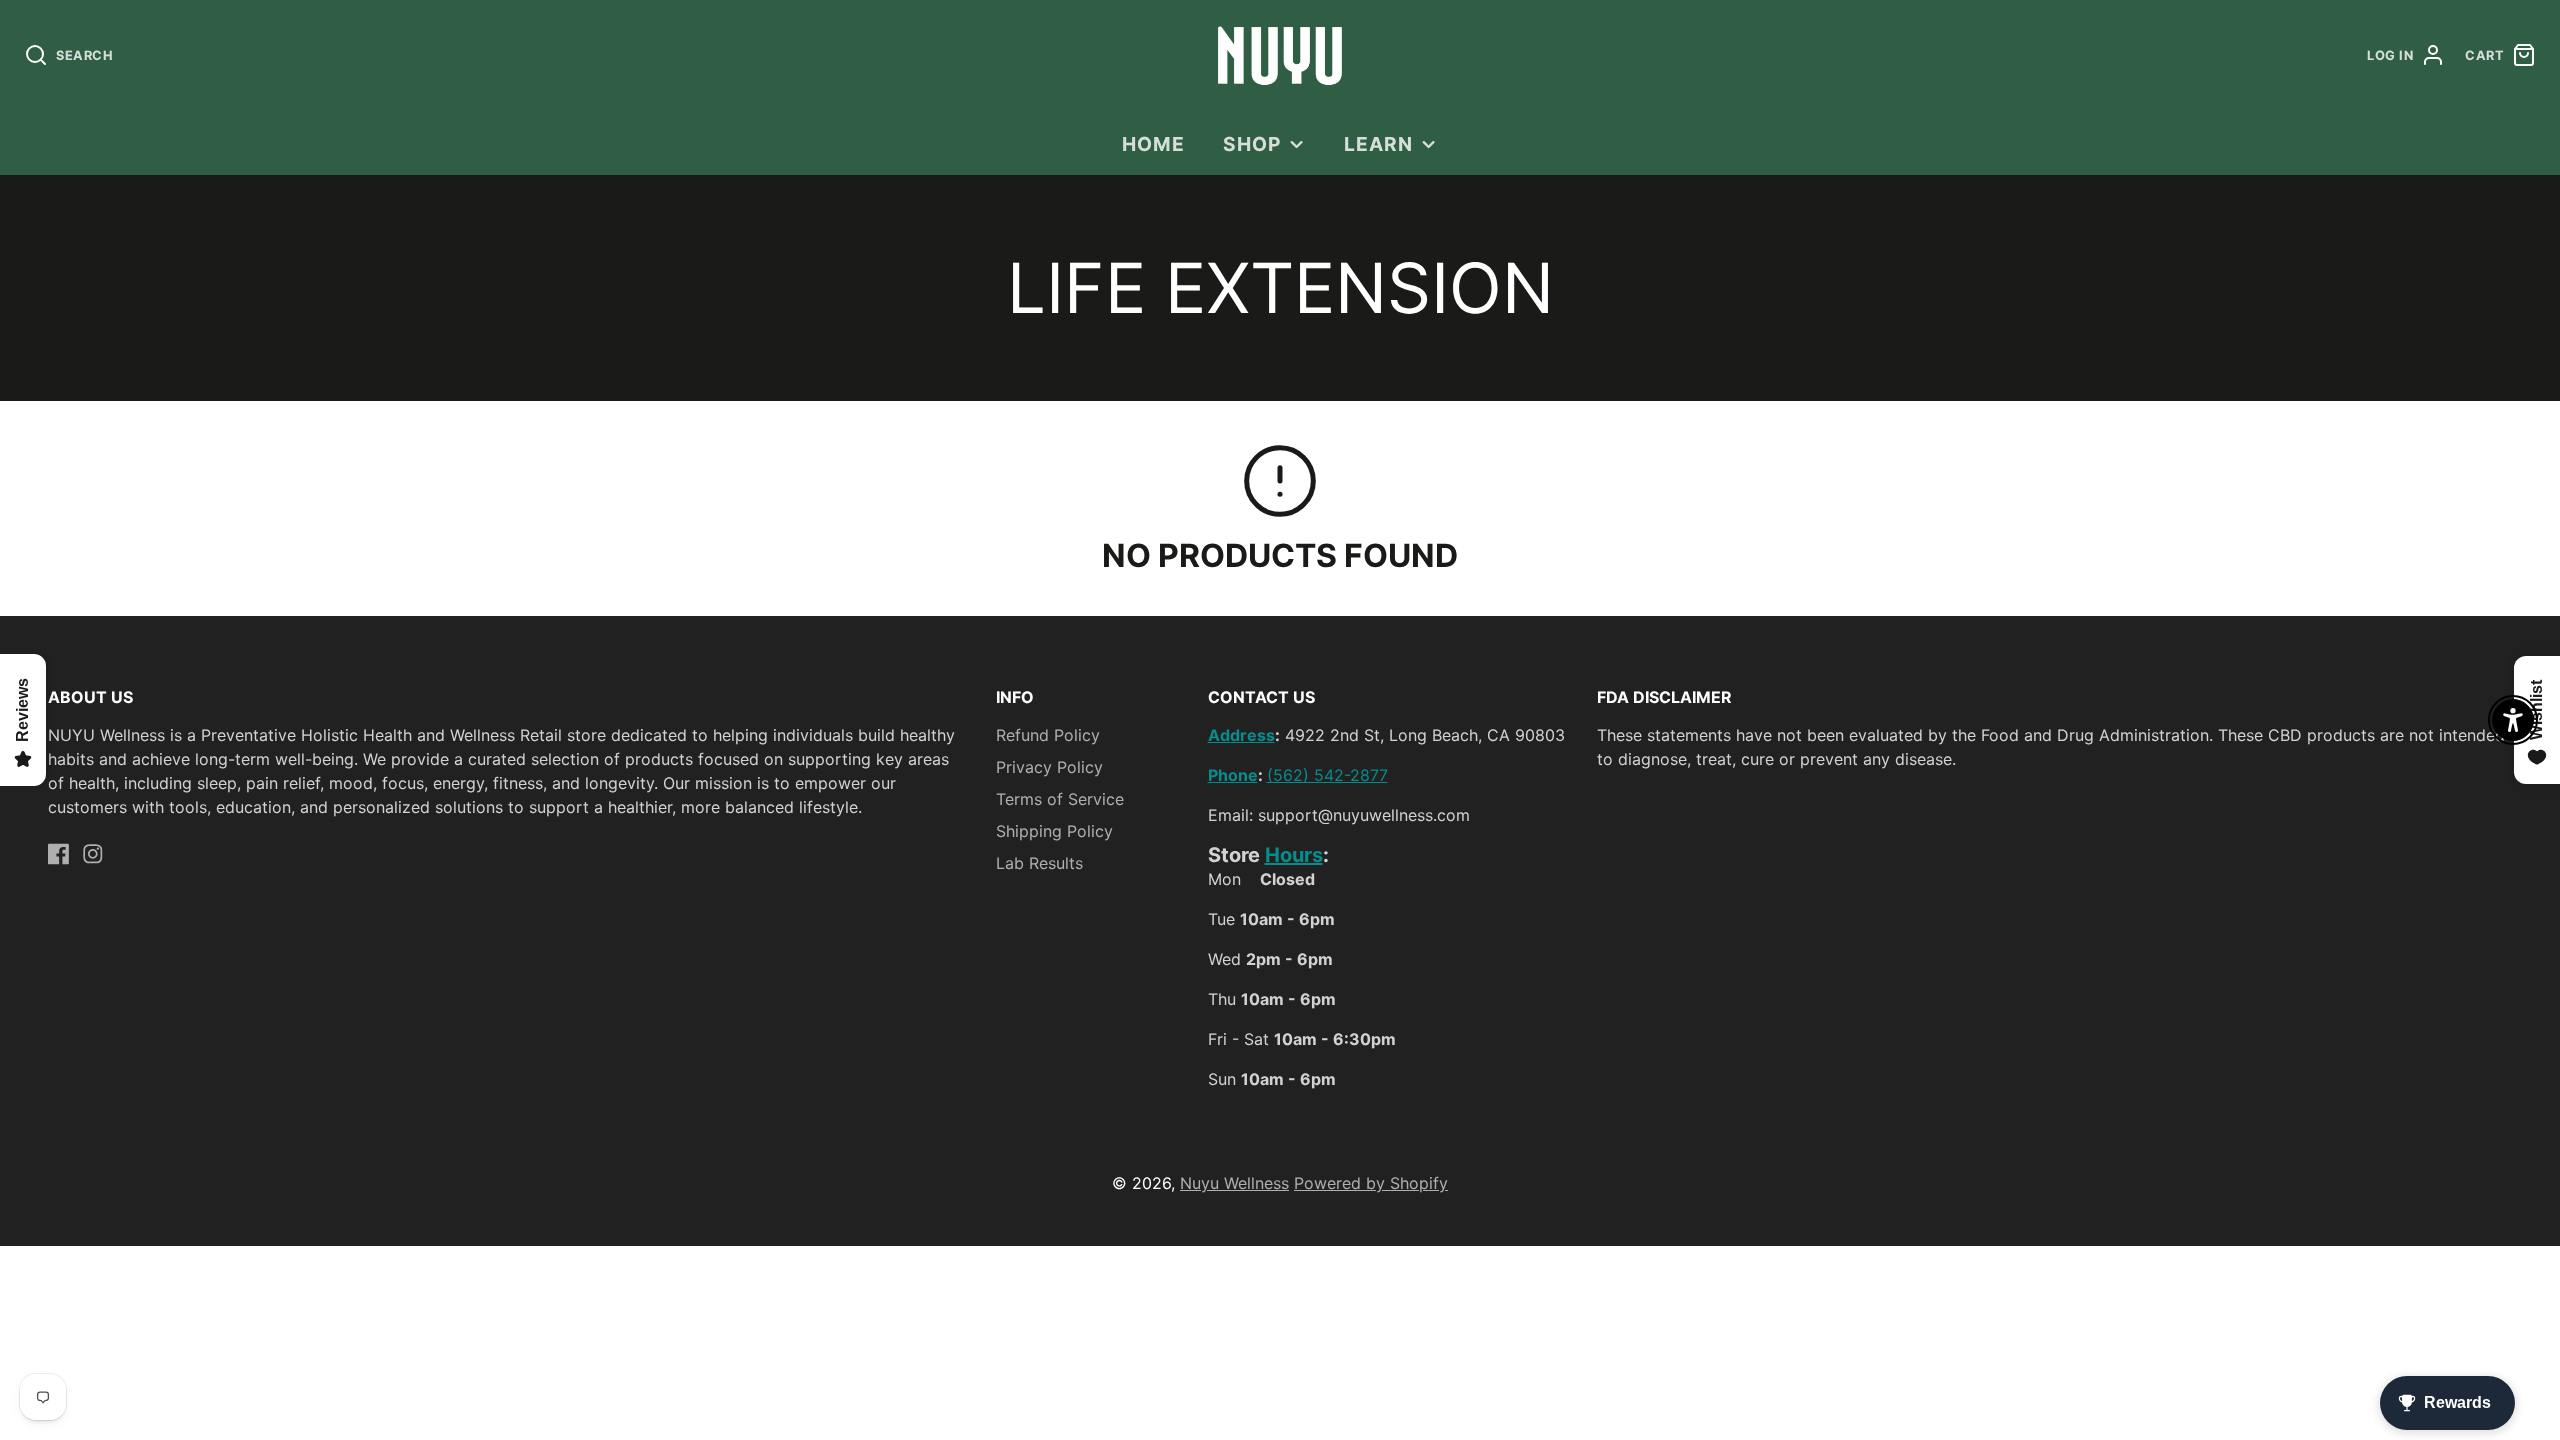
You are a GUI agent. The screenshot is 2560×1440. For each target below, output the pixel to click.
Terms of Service (1060, 799)
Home (1153, 144)
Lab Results (1039, 863)
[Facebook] (59, 854)
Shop (1252, 144)
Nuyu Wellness (1234, 1183)
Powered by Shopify (1371, 1183)
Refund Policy (1048, 735)
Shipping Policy (1054, 831)
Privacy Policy (1049, 767)
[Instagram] (93, 854)
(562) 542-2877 (1327, 775)
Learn (1378, 144)
